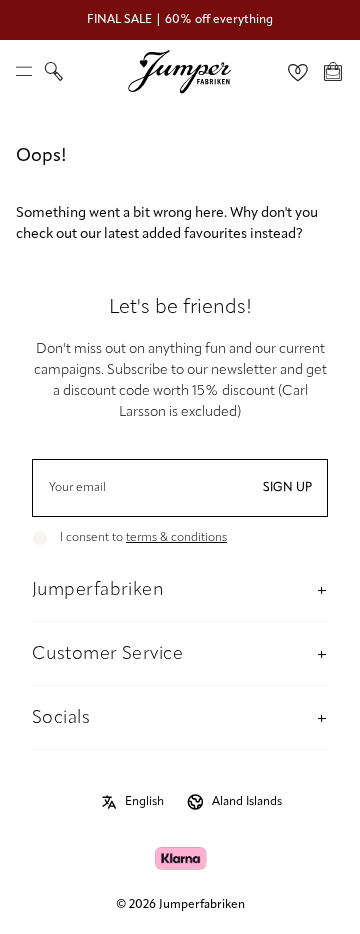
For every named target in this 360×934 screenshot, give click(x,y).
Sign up (287, 488)
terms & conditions (176, 538)
